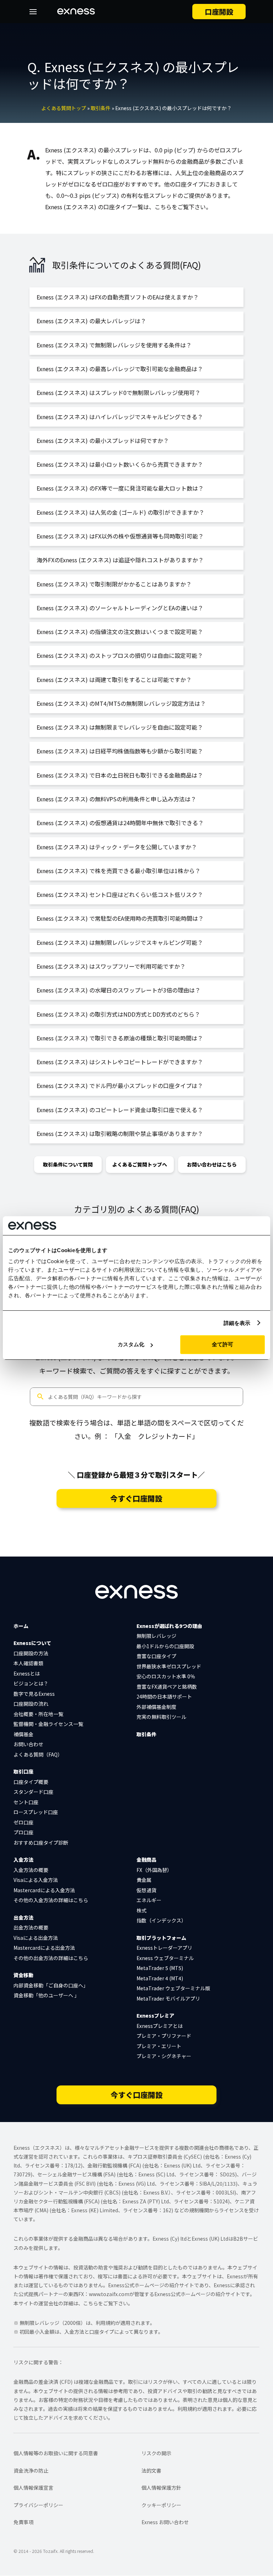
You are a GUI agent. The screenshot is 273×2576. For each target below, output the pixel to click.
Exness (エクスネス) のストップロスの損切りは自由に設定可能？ (120, 655)
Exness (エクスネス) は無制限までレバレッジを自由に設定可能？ (120, 727)
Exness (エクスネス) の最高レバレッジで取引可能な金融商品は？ (120, 369)
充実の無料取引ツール (161, 1717)
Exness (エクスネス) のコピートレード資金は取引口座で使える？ (120, 1110)
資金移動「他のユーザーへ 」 (46, 1995)
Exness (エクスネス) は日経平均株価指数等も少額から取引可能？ (120, 751)
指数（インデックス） (161, 1920)
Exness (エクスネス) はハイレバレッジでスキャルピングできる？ (120, 417)
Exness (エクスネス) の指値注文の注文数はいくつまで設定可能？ (120, 632)
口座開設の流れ (31, 1704)
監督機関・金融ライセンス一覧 (48, 1724)
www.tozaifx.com (109, 2294)
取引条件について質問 (68, 1164)
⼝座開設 (219, 12)
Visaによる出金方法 (36, 1938)
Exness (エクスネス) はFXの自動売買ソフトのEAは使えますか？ (118, 297)
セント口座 (26, 1802)
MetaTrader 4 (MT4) (160, 1978)
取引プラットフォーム (161, 1938)
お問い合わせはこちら (212, 1164)
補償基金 (23, 1734)
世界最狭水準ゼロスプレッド (169, 1666)
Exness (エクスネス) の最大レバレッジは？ (91, 321)
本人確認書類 (28, 1663)
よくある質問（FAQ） (38, 1754)
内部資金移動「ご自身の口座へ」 (51, 1985)
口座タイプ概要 (31, 1782)
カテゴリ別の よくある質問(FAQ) (136, 1209)
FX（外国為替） (154, 1870)
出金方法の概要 (31, 1927)
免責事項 (23, 2522)
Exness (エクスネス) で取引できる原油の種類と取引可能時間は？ (120, 1038)
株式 (141, 1910)
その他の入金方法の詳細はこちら (51, 1900)
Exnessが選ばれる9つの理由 (169, 1626)
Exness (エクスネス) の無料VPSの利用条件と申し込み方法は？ (116, 799)
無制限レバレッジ (156, 1636)
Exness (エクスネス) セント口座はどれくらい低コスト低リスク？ (120, 894)
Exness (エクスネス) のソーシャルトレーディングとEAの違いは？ (120, 608)
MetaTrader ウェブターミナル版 (173, 1988)
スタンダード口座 (33, 1792)
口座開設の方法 (31, 1653)
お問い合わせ (28, 1744)
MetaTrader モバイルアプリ (168, 1998)
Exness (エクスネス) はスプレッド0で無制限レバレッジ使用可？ (119, 393)
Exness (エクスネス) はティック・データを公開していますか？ (117, 847)
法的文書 (151, 2471)
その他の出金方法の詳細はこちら (51, 1958)
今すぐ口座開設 (136, 1498)
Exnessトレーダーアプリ (164, 1948)
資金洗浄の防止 (31, 2471)
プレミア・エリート (159, 2046)
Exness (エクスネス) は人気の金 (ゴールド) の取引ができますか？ (121, 512)
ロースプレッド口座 (36, 1812)
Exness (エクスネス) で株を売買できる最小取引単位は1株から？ (119, 871)
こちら (91, 2303)
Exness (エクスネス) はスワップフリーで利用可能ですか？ (111, 966)
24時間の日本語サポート (164, 1696)
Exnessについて (32, 1643)
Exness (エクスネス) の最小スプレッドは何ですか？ (103, 440)
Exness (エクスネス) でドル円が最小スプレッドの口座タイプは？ (120, 1086)
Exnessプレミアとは (160, 2026)
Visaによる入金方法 (36, 1880)
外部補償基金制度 (156, 1707)
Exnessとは (27, 1673)
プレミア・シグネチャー (164, 2056)
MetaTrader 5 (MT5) (160, 1968)
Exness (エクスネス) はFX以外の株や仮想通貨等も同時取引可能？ (120, 536)
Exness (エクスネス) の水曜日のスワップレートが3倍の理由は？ (119, 990)
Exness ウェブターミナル (165, 1958)
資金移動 (23, 1975)
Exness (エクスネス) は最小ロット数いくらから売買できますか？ (120, 464)
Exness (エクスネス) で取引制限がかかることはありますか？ (114, 584)
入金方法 (23, 1860)
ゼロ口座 (23, 1822)
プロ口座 (23, 1832)
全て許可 (223, 1344)
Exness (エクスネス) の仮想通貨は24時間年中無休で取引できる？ (120, 823)
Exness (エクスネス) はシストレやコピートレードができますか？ (120, 1062)
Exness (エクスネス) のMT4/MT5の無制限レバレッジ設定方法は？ (121, 703)
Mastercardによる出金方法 (44, 1948)
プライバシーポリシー (38, 2505)
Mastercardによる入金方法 (44, 1890)
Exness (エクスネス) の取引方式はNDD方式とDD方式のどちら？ (118, 1014)
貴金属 (144, 1880)
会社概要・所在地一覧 (38, 1714)
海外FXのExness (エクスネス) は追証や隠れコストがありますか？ (120, 560)
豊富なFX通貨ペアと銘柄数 (167, 1687)
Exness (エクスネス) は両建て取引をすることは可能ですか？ (114, 680)
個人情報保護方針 (161, 2488)
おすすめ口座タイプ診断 (41, 1842)
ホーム (21, 1626)
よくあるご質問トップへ (140, 1164)
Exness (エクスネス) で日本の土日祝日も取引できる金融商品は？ (120, 775)
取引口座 (23, 1771)
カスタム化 (131, 1344)
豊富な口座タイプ (156, 1656)
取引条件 (101, 108)
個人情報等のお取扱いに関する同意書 (56, 2453)
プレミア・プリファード (164, 2036)
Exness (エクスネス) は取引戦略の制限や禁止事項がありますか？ (120, 1133)
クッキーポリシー (161, 2505)
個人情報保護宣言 (33, 2488)
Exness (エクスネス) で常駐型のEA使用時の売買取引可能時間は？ (120, 918)
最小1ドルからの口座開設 (165, 1646)
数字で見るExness (34, 1694)
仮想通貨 (146, 1890)
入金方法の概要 (31, 1870)
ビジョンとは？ (31, 1683)
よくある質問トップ (64, 108)
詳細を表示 (237, 1323)
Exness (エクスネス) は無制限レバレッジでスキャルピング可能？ (120, 942)
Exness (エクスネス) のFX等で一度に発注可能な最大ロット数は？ (120, 488)
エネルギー (149, 1900)
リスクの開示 (156, 2453)
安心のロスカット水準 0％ (166, 1676)
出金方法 (23, 1917)
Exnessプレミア (155, 2015)
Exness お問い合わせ (165, 2522)
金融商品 (146, 1860)
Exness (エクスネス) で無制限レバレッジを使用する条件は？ (114, 345)
